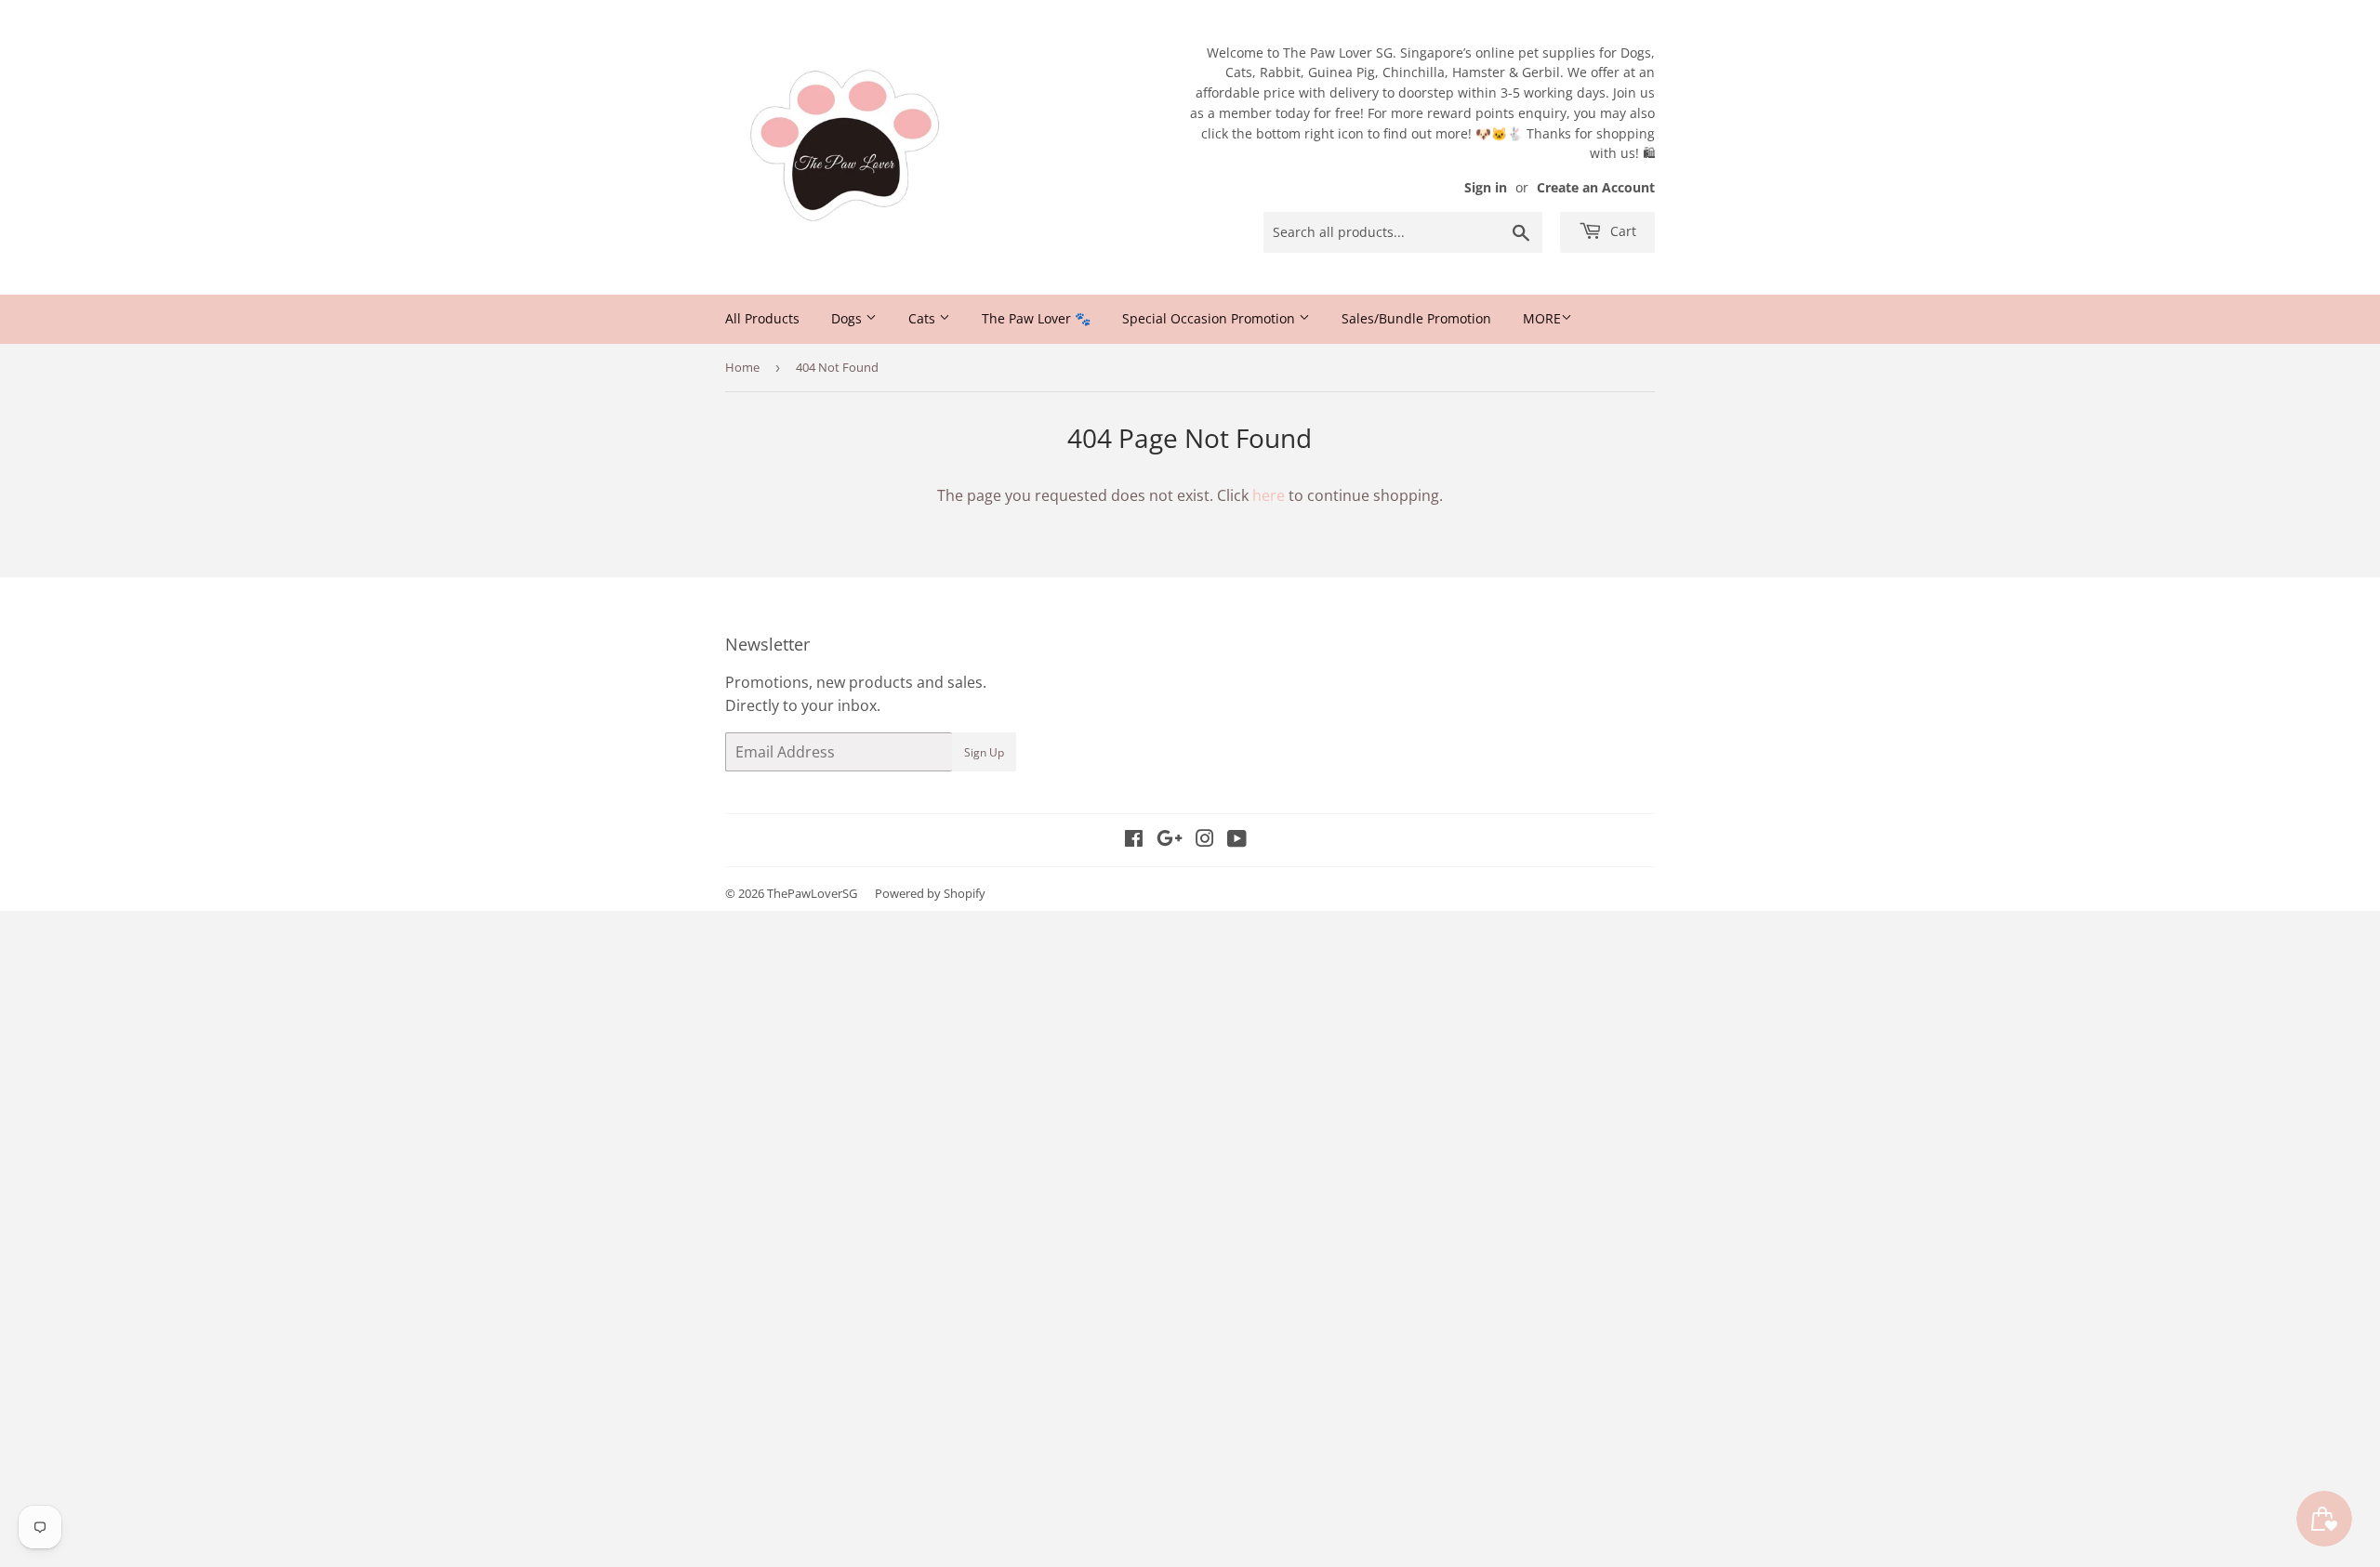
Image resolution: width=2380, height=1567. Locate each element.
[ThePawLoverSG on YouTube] (1237, 840)
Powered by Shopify (930, 893)
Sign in (1486, 187)
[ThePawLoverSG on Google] (1170, 840)
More (1542, 318)
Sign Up (984, 752)
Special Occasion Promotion (1210, 318)
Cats (924, 318)
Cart (1621, 231)
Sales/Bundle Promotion (1416, 318)
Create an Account (1596, 187)
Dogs (848, 318)
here (1269, 495)
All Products (762, 318)
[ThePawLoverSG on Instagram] (1205, 840)
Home (742, 367)
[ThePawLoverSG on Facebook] (1134, 840)
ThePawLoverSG (812, 893)
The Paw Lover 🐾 (1036, 318)
